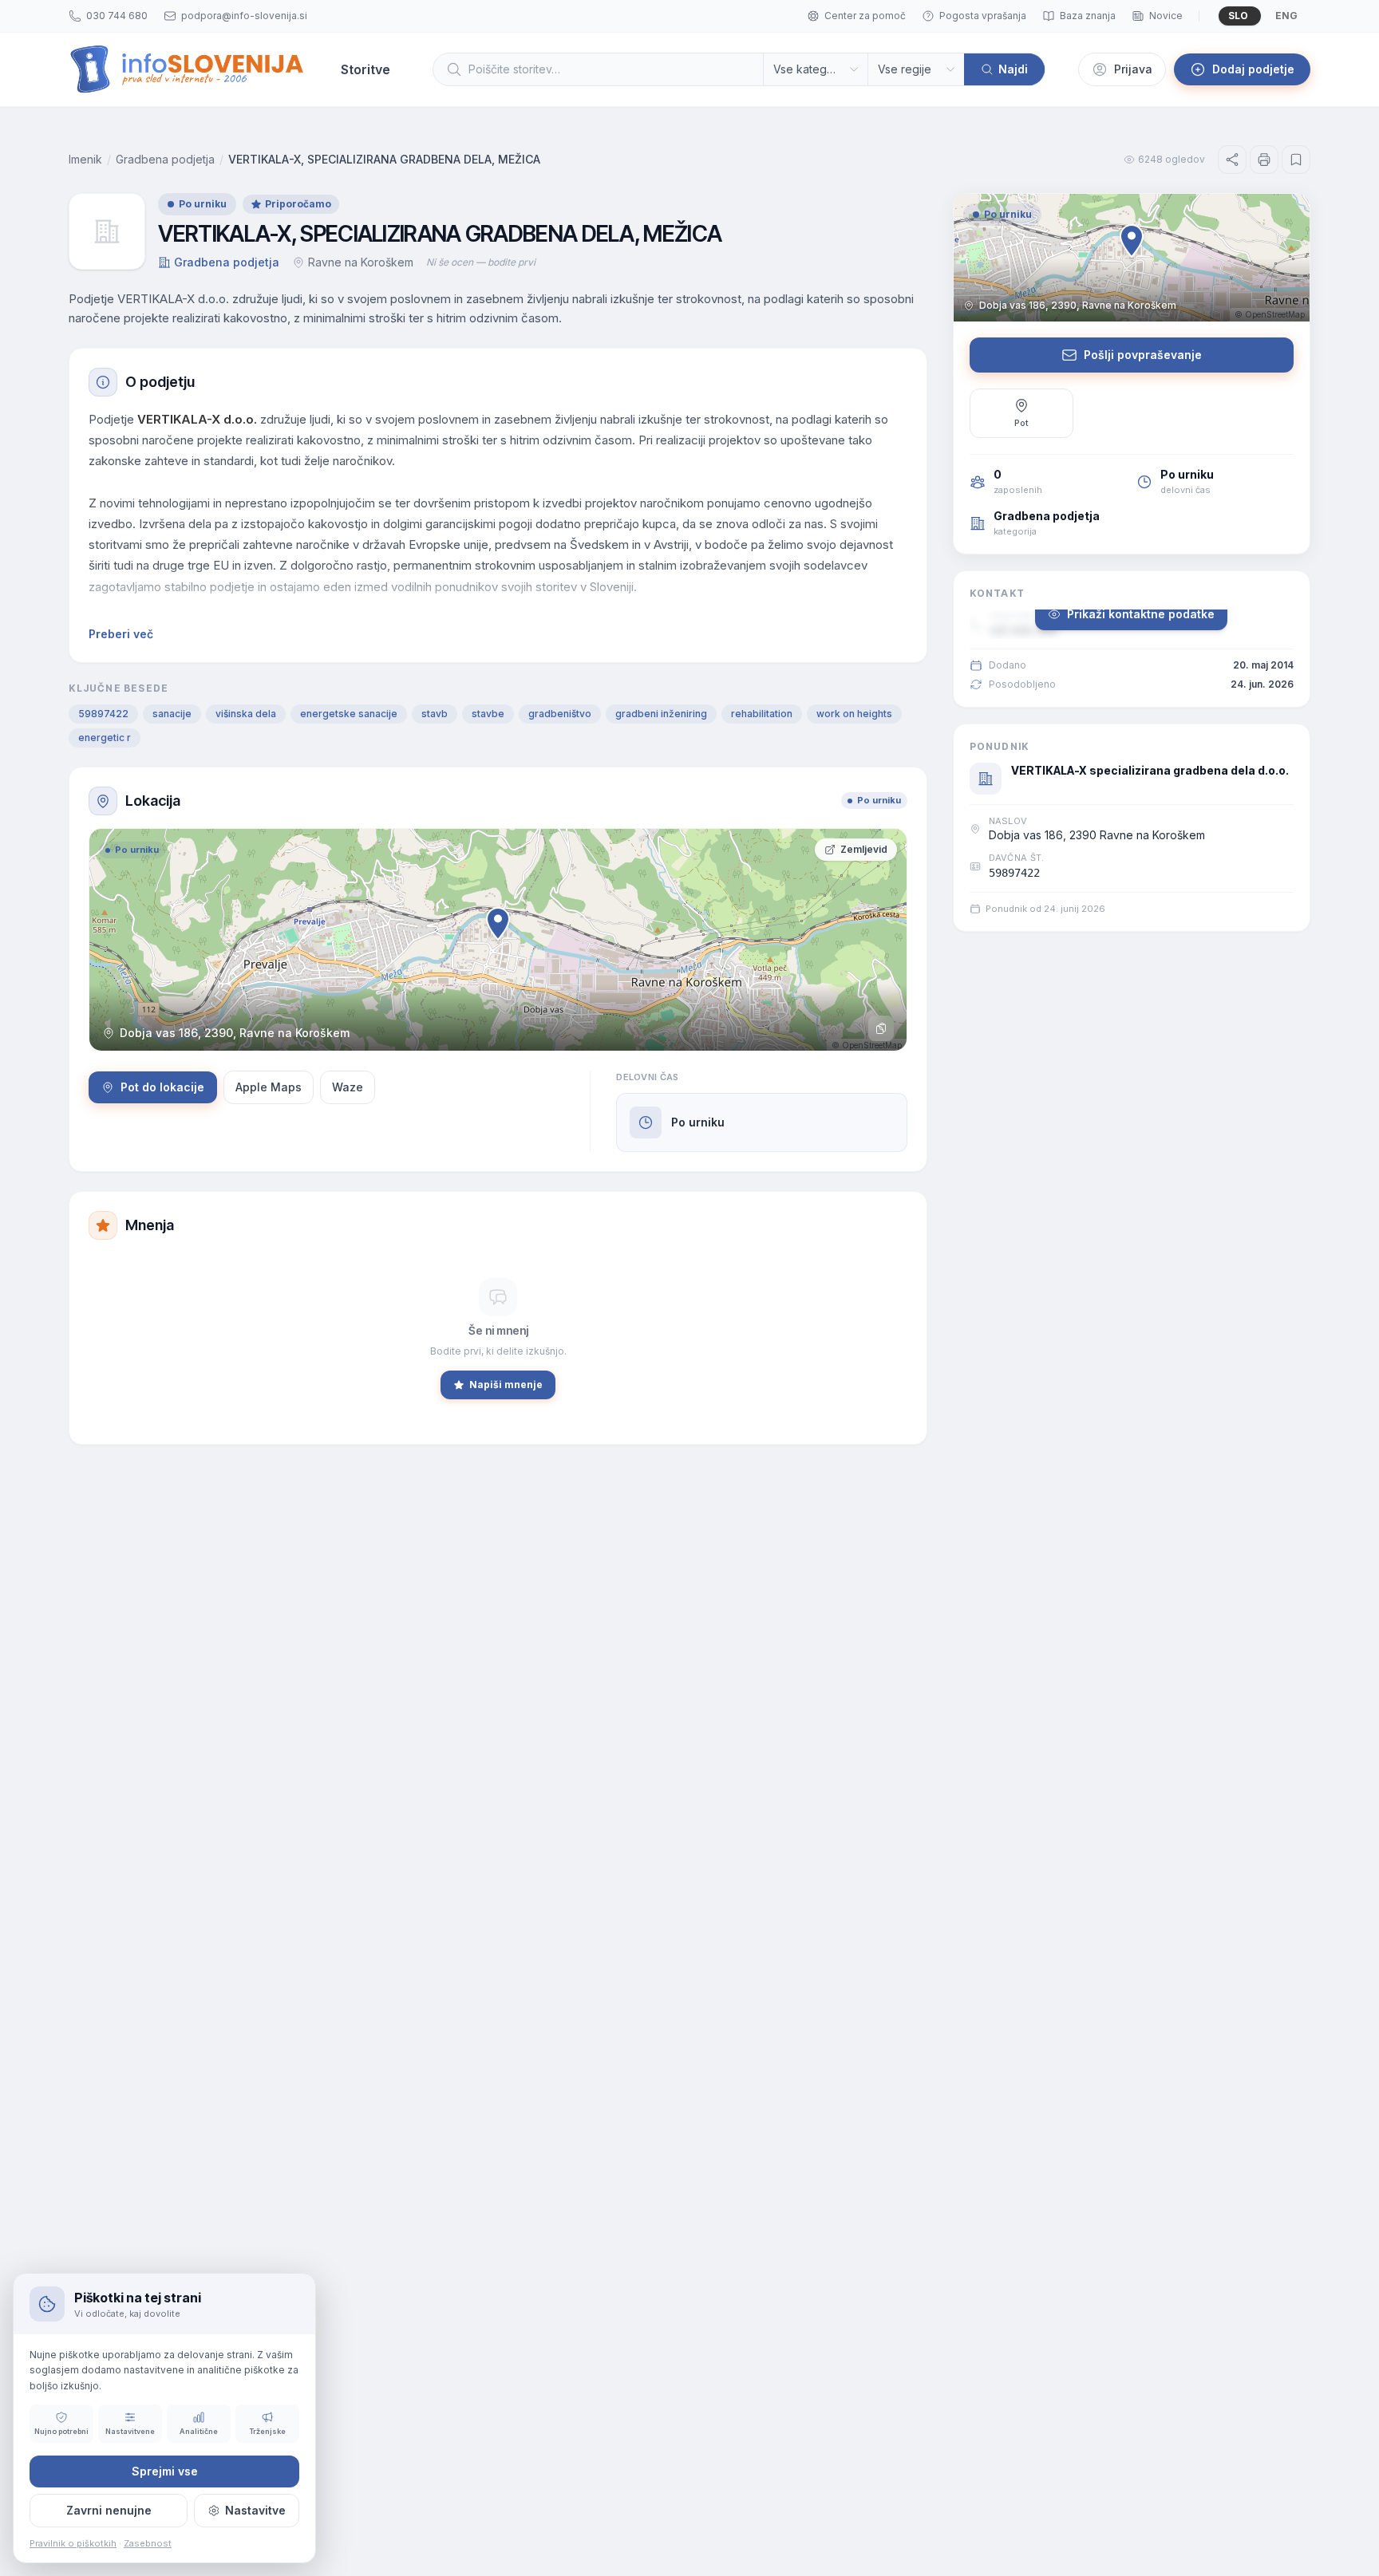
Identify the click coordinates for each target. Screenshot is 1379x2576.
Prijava (1133, 69)
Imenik (85, 159)
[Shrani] (1296, 160)
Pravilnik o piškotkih (73, 2543)
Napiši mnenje (506, 1385)
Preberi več (121, 634)
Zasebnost (148, 2543)
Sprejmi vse (165, 2471)
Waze (348, 1087)
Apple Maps (269, 1087)
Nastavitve (255, 2510)
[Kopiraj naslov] (881, 1028)
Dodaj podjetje (1253, 69)
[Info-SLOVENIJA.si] (187, 69)
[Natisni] (1264, 160)
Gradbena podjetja (165, 159)
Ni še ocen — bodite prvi (481, 262)
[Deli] (1232, 160)
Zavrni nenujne (109, 2510)
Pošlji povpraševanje (1143, 355)
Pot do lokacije (162, 1087)
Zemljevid (864, 849)
